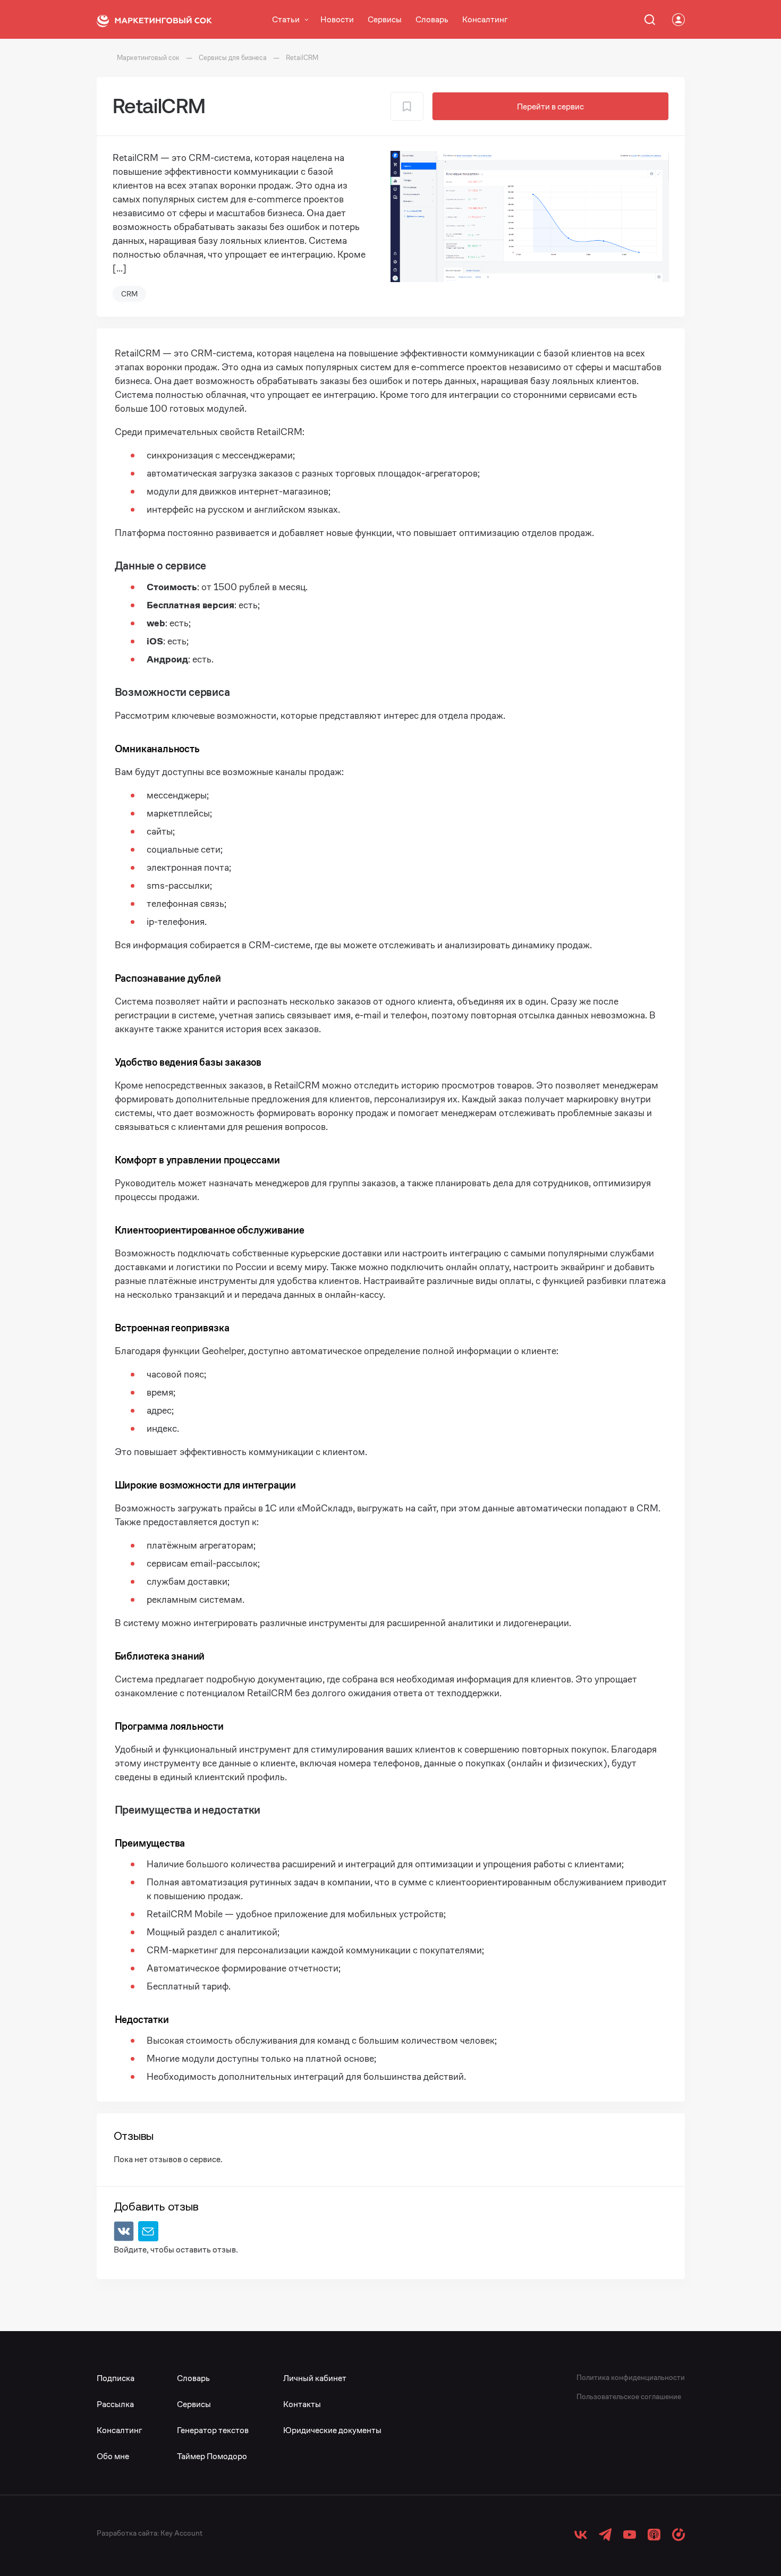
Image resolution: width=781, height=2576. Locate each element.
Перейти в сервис (550, 107)
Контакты (302, 2404)
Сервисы (385, 19)
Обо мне (113, 2456)
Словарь (432, 19)
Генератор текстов (213, 2430)
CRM (129, 294)
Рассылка (115, 2404)
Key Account (181, 2533)
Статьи (286, 19)
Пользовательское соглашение (629, 2396)
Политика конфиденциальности (631, 2377)
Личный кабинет (315, 2378)
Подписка (116, 2378)
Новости (337, 19)
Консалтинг (485, 19)
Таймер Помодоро (212, 2456)
